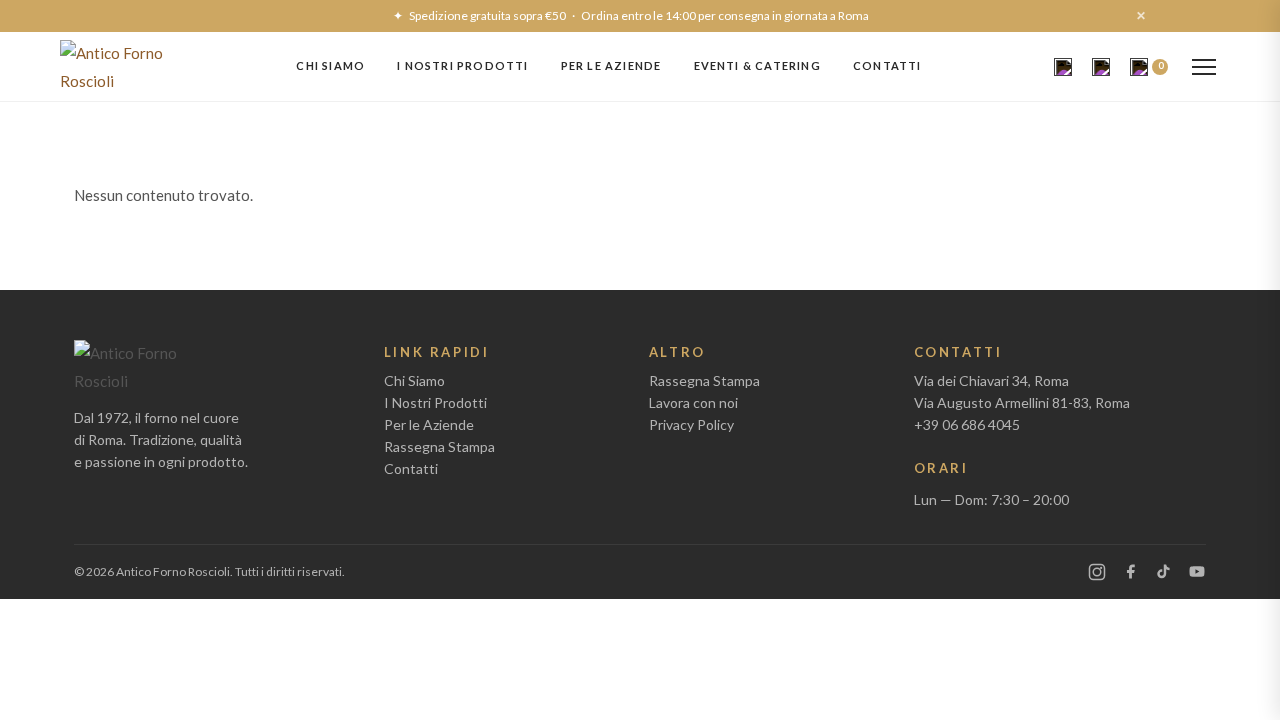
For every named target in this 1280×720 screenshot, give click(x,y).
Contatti (887, 65)
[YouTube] (1197, 571)
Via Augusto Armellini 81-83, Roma (1022, 402)
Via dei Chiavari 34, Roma (991, 380)
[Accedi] (1101, 67)
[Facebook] (1130, 571)
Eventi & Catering (757, 65)
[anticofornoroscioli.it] (112, 66)
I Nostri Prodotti (462, 65)
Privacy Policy (691, 424)
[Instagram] (1097, 572)
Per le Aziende (611, 65)
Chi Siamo (330, 65)
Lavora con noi (693, 402)
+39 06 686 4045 (967, 424)
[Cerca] (1063, 67)
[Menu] (1204, 67)
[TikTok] (1163, 571)
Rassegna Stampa (439, 446)
